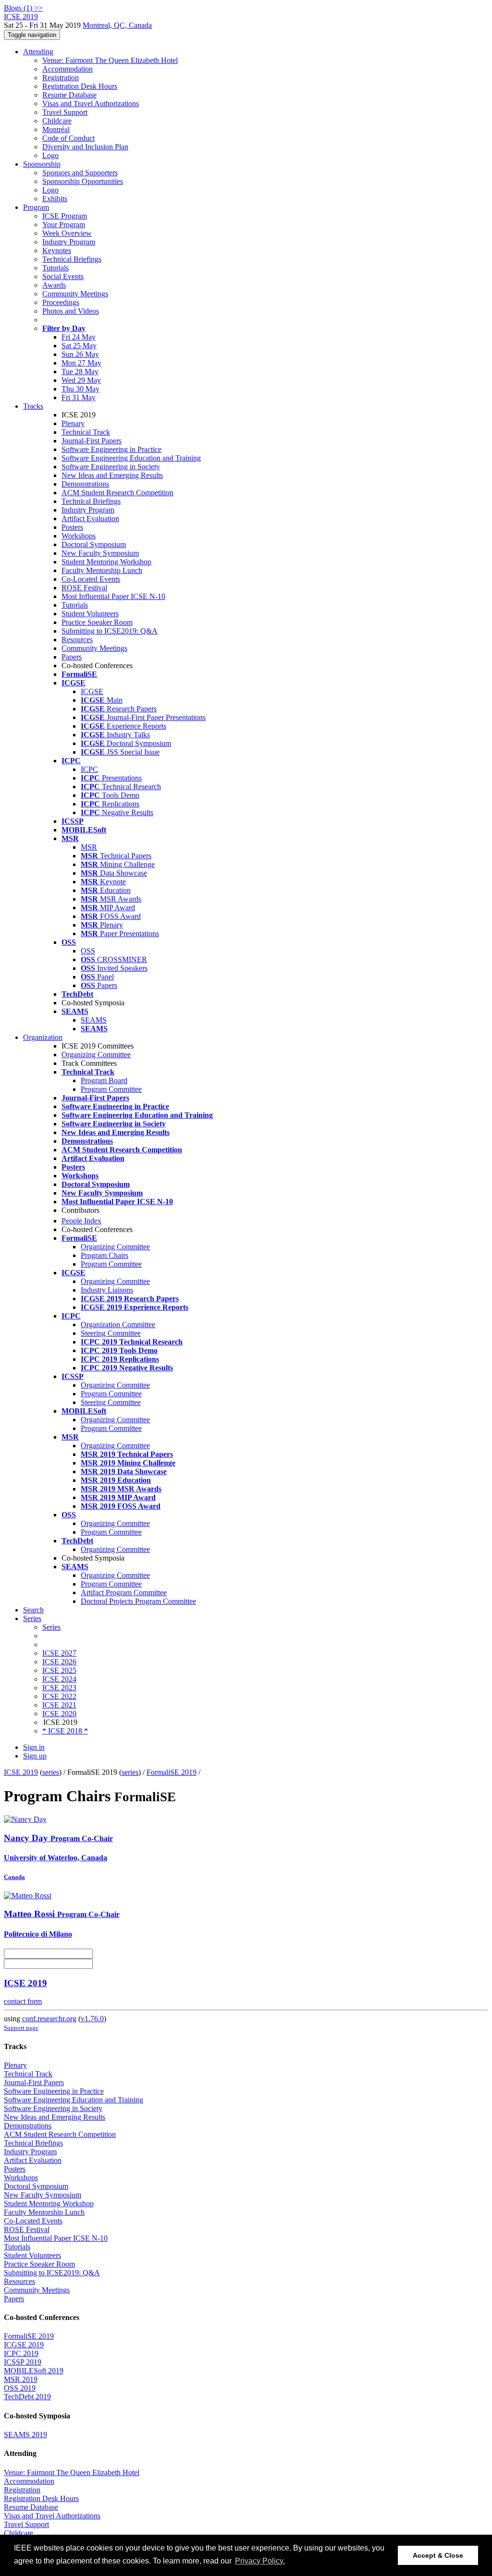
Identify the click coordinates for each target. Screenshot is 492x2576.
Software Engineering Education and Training (131, 458)
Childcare (57, 121)
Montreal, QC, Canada (117, 25)
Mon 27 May (81, 363)
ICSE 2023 (59, 1688)
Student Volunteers (90, 614)
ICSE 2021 (59, 1705)
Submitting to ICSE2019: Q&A (110, 631)
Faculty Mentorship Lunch (102, 570)
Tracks (33, 406)
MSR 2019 (21, 2379)
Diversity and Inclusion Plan (85, 147)
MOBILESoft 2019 (34, 2371)
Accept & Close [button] (438, 2555)
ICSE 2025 (59, 1670)
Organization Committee (118, 1325)
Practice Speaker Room (97, 622)
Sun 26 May (80, 354)
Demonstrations (85, 484)
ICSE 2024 (59, 1679)
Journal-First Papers (92, 441)
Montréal (56, 129)
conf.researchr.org (49, 2019)
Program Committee (111, 1089)
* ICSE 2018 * (65, 1731)
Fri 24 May (79, 337)
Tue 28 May (80, 372)
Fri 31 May (79, 397)
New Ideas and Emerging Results (112, 475)
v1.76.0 (92, 2019)
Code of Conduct (68, 138)
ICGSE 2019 (24, 2345)
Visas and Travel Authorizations (91, 104)
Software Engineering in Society (111, 467)
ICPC (89, 769)
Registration (61, 78)
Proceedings (61, 302)
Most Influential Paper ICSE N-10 (113, 596)
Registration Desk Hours (80, 86)
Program (36, 207)
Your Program (64, 225)
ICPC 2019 (21, 2353)
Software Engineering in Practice (111, 449)
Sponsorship (42, 164)
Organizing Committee (96, 1055)
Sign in (34, 1747)
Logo (50, 155)
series (51, 1772)
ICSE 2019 (21, 1772)
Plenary (73, 423)
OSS (88, 951)
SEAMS (94, 1020)
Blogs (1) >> (23, 8)
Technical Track (86, 432)
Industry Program (69, 242)
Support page (21, 2028)
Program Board (104, 1080)
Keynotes (57, 250)
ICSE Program (65, 216)
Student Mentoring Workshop (106, 562)
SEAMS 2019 (25, 2435)
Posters (72, 527)
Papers (72, 657)
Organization (43, 1037)
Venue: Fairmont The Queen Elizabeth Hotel (110, 60)
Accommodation (68, 69)
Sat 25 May (79, 346)
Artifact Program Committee (124, 1593)
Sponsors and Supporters (80, 173)
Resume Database (69, 95)
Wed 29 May (81, 380)
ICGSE (92, 691)
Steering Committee (111, 1333)
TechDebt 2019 (27, 2397)
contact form (23, 2001)
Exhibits (55, 199)
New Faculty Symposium (100, 553)
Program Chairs (105, 1255)
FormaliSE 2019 (172, 1772)
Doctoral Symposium (94, 544)
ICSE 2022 (59, 1696)
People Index (81, 1221)
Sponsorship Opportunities (83, 181)
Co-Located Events (91, 579)
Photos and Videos (71, 311)
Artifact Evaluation (90, 519)
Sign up (35, 1756)
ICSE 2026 (59, 1662)
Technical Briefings (72, 259)
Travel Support (65, 112)
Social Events (63, 276)
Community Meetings (75, 294)
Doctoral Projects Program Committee (138, 1601)
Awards (54, 285)
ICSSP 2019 (23, 2362)
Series (51, 1627)
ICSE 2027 (59, 1653)
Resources (77, 640)
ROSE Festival (84, 588)
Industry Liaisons (107, 1290)
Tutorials (55, 268)
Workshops (79, 536)
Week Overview (67, 233)
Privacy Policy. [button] (260, 2561)
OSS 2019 (20, 2388)
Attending (38, 52)
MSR (89, 847)
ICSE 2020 (59, 1714)
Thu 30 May (80, 389)
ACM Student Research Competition (117, 493)
